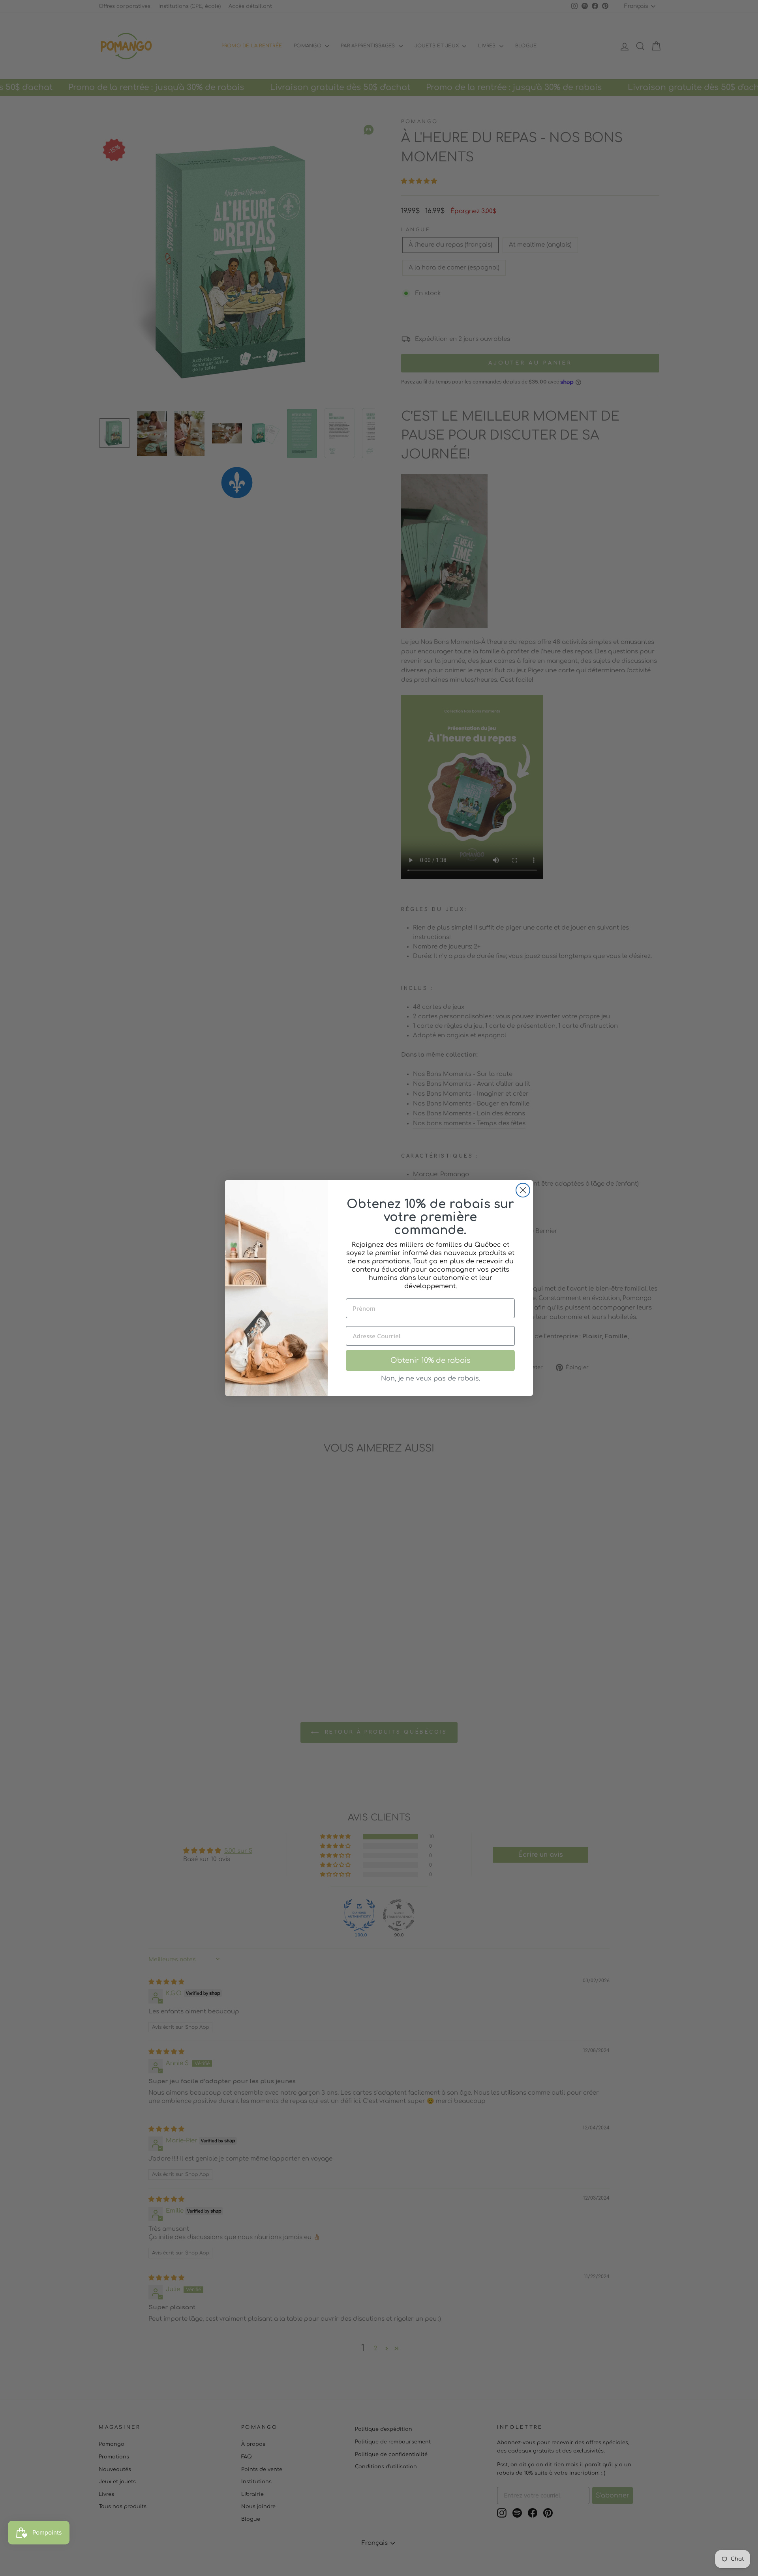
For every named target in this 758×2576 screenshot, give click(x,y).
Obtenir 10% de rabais (431, 1360)
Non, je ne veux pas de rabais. (431, 1379)
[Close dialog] (523, 1190)
